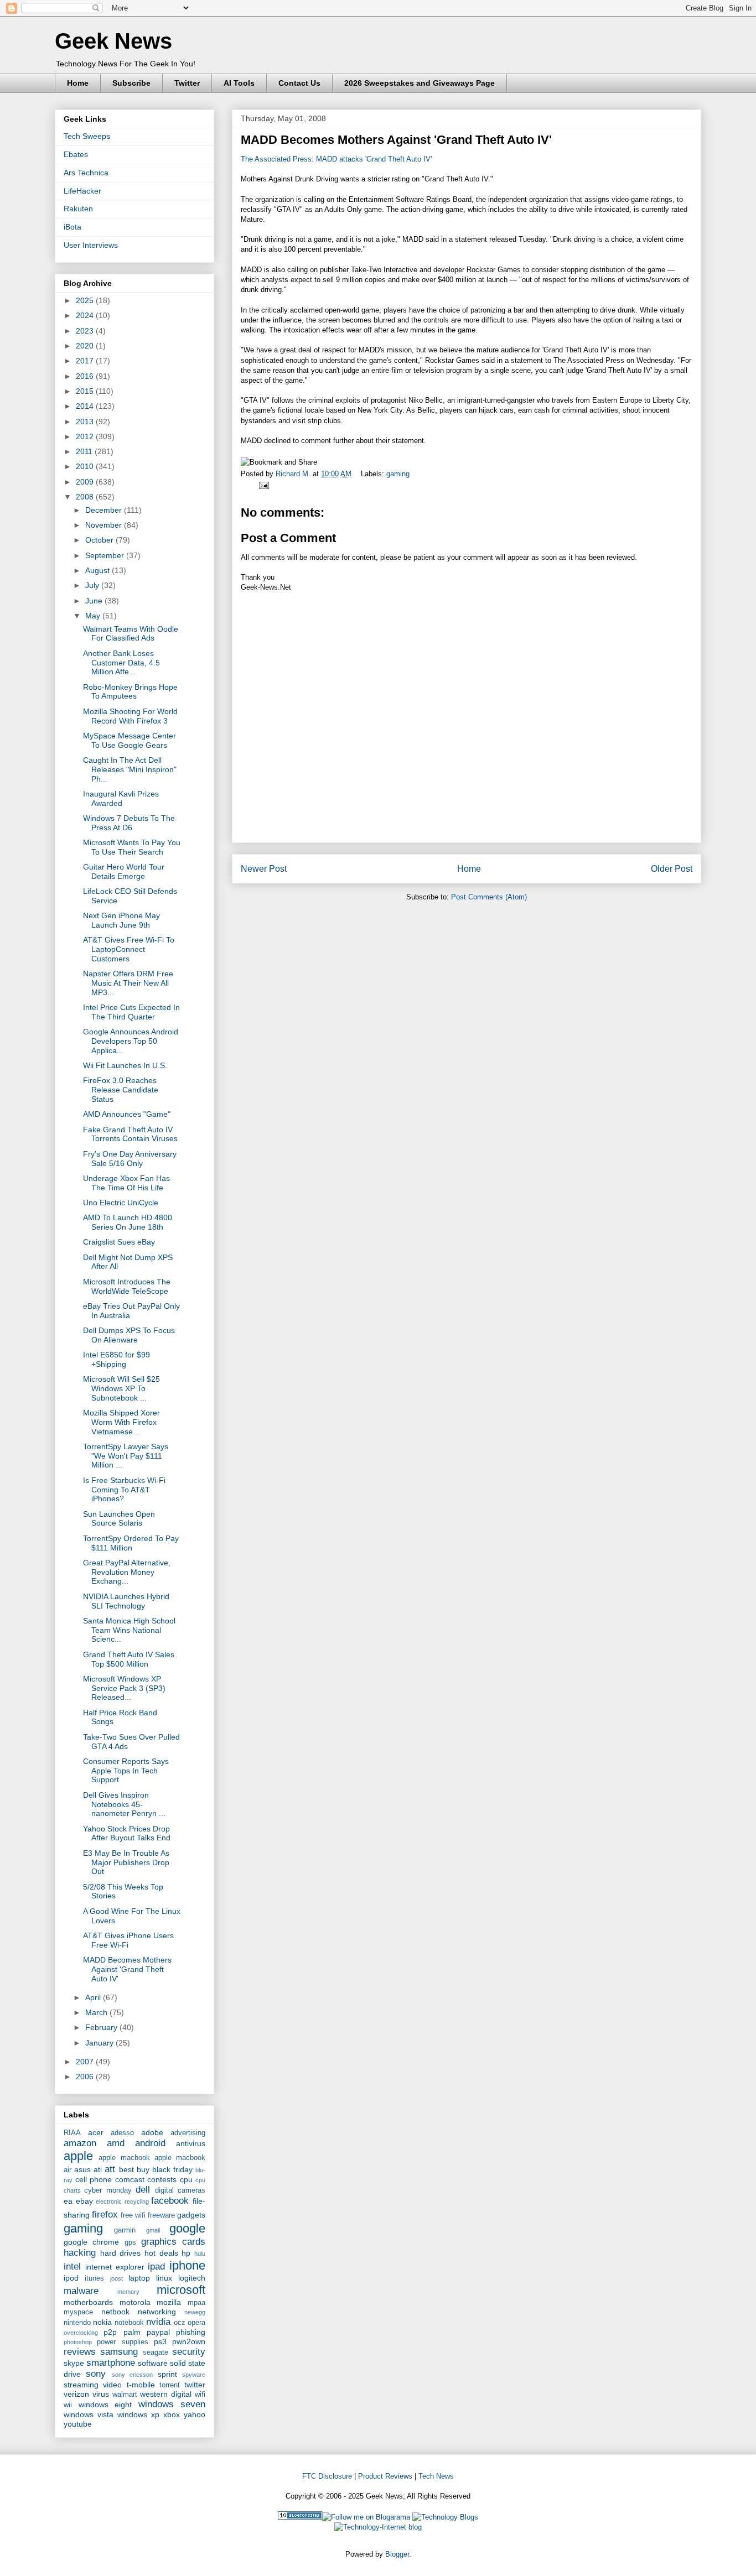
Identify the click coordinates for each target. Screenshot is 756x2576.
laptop (139, 2278)
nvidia (158, 2322)
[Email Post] (262, 485)
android (150, 2143)
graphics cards (173, 2242)
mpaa (196, 2303)
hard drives (121, 2253)
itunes (94, 2278)
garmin (125, 2230)
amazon (80, 2143)
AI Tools (239, 83)
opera (196, 2323)
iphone (187, 2265)
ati (98, 2169)
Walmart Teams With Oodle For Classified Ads (131, 634)
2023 (86, 331)
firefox (105, 2215)
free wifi (133, 2215)
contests (162, 2179)
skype (74, 2363)
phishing (191, 2332)
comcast (130, 2179)
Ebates (76, 154)
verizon (76, 2394)
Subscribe (131, 83)
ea (68, 2201)
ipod (71, 2278)
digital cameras (180, 2190)
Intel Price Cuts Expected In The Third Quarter (131, 1012)
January (100, 2043)
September (106, 555)
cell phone (94, 2179)
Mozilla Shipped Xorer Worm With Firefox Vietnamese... (121, 1422)
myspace (78, 2312)
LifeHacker (82, 191)
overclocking (81, 2333)
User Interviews (91, 245)
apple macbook (124, 2158)
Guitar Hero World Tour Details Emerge (124, 871)
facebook (170, 2201)
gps (130, 2242)
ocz (180, 2323)
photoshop (78, 2342)
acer (96, 2132)
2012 (86, 436)
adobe (152, 2132)
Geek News (113, 41)
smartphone (111, 2363)
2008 (86, 497)
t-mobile (141, 2385)
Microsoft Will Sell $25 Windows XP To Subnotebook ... (121, 1388)
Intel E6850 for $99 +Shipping (116, 1359)
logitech (192, 2278)
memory (128, 2292)
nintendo (77, 2323)
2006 (86, 2077)
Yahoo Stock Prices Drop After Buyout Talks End (127, 1833)
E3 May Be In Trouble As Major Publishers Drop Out (126, 1862)
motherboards (88, 2302)
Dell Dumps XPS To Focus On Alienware (129, 1335)
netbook (115, 2312)
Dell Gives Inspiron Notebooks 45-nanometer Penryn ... (124, 1804)
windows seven (172, 2404)
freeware (161, 2215)
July (93, 585)
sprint (167, 2374)
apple (78, 2156)
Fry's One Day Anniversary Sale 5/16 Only (130, 1159)
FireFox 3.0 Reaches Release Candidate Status (121, 1090)
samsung (119, 2352)
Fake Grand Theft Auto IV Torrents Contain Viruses (130, 1134)
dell (143, 2190)
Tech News (436, 2476)
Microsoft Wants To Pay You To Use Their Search (132, 847)
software (153, 2363)
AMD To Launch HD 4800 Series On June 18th (128, 1222)
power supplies (122, 2342)
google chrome (91, 2242)
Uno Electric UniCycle (121, 1203)
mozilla (169, 2302)
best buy (134, 2169)
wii (68, 2405)
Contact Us (299, 83)
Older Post (672, 869)
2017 (86, 361)
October (100, 540)
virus (101, 2394)
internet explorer (115, 2267)
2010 (86, 466)
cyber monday (108, 2190)
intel (72, 2267)
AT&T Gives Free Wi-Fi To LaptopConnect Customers (129, 949)
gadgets (191, 2215)
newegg (195, 2312)
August (99, 570)
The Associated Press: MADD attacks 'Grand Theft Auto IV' (336, 159)
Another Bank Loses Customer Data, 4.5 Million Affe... (121, 663)
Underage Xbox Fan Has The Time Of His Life (126, 1183)
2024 (86, 315)
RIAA (72, 2133)
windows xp (138, 2414)
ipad (156, 2267)
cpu (186, 2179)
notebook (129, 2323)
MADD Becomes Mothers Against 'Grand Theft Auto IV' (127, 1969)
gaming (398, 474)
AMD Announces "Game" (127, 1114)
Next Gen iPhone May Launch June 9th (121, 920)
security (189, 2352)
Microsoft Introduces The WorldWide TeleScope (127, 1286)
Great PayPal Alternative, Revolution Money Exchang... (127, 1572)
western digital (166, 2394)
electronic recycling (122, 2202)
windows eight (105, 2405)
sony (96, 2374)
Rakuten (78, 209)
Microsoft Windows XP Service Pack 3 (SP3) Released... (124, 1688)
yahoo (195, 2414)
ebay (84, 2201)
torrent (170, 2385)
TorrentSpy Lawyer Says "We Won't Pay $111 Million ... (126, 1456)
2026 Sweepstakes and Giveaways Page (420, 83)
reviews (80, 2352)
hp (186, 2253)
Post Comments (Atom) (489, 897)
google (187, 2228)
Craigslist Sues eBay (119, 1242)
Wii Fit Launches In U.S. (125, 1065)
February (102, 2027)
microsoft (181, 2290)
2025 (86, 300)
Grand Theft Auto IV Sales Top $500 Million (129, 1659)
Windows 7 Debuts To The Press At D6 (129, 823)
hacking (80, 2253)
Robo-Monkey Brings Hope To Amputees (130, 692)
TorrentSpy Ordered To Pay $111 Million (131, 1543)
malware (81, 2291)
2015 (86, 391)
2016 (86, 376)
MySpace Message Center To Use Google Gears (130, 740)
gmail (153, 2230)
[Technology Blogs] (445, 2517)
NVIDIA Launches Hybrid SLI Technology (126, 1601)
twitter (195, 2385)
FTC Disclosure (327, 2476)
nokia (102, 2322)
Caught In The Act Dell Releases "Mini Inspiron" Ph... (130, 769)
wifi (200, 2395)
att (110, 2169)
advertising (188, 2133)
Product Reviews (385, 2476)
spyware (194, 2375)
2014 (86, 406)
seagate (156, 2353)
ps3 (160, 2341)
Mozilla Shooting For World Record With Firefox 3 (130, 716)
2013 (86, 421)
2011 (85, 451)
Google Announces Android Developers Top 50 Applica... (131, 1041)
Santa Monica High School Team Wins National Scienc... (129, 1630)
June (95, 601)
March (97, 2012)
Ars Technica (86, 173)
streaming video (93, 2385)
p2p (110, 2332)
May (94, 616)
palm (132, 2332)
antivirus (191, 2143)
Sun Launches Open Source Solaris (119, 1519)
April (94, 1997)
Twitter (187, 83)
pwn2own (189, 2341)
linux (164, 2278)
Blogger (397, 2554)
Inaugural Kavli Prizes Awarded (121, 798)
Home (78, 83)
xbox (172, 2414)
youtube (78, 2424)
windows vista (89, 2414)
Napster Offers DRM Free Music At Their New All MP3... (128, 983)
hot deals (161, 2253)
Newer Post (264, 869)
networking (157, 2312)
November (105, 525)
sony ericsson (132, 2375)
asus (82, 2169)
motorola (135, 2302)
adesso (122, 2133)
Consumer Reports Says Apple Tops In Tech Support (126, 1771)
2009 (86, 482)
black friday (172, 2169)
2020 (86, 346)
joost (116, 2278)
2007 (86, 2062)
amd (116, 2143)
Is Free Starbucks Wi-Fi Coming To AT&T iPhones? (124, 1490)
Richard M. (294, 474)
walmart (125, 2395)
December (105, 510)
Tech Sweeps (87, 136)
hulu (200, 2254)
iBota (73, 227)
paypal (158, 2332)
